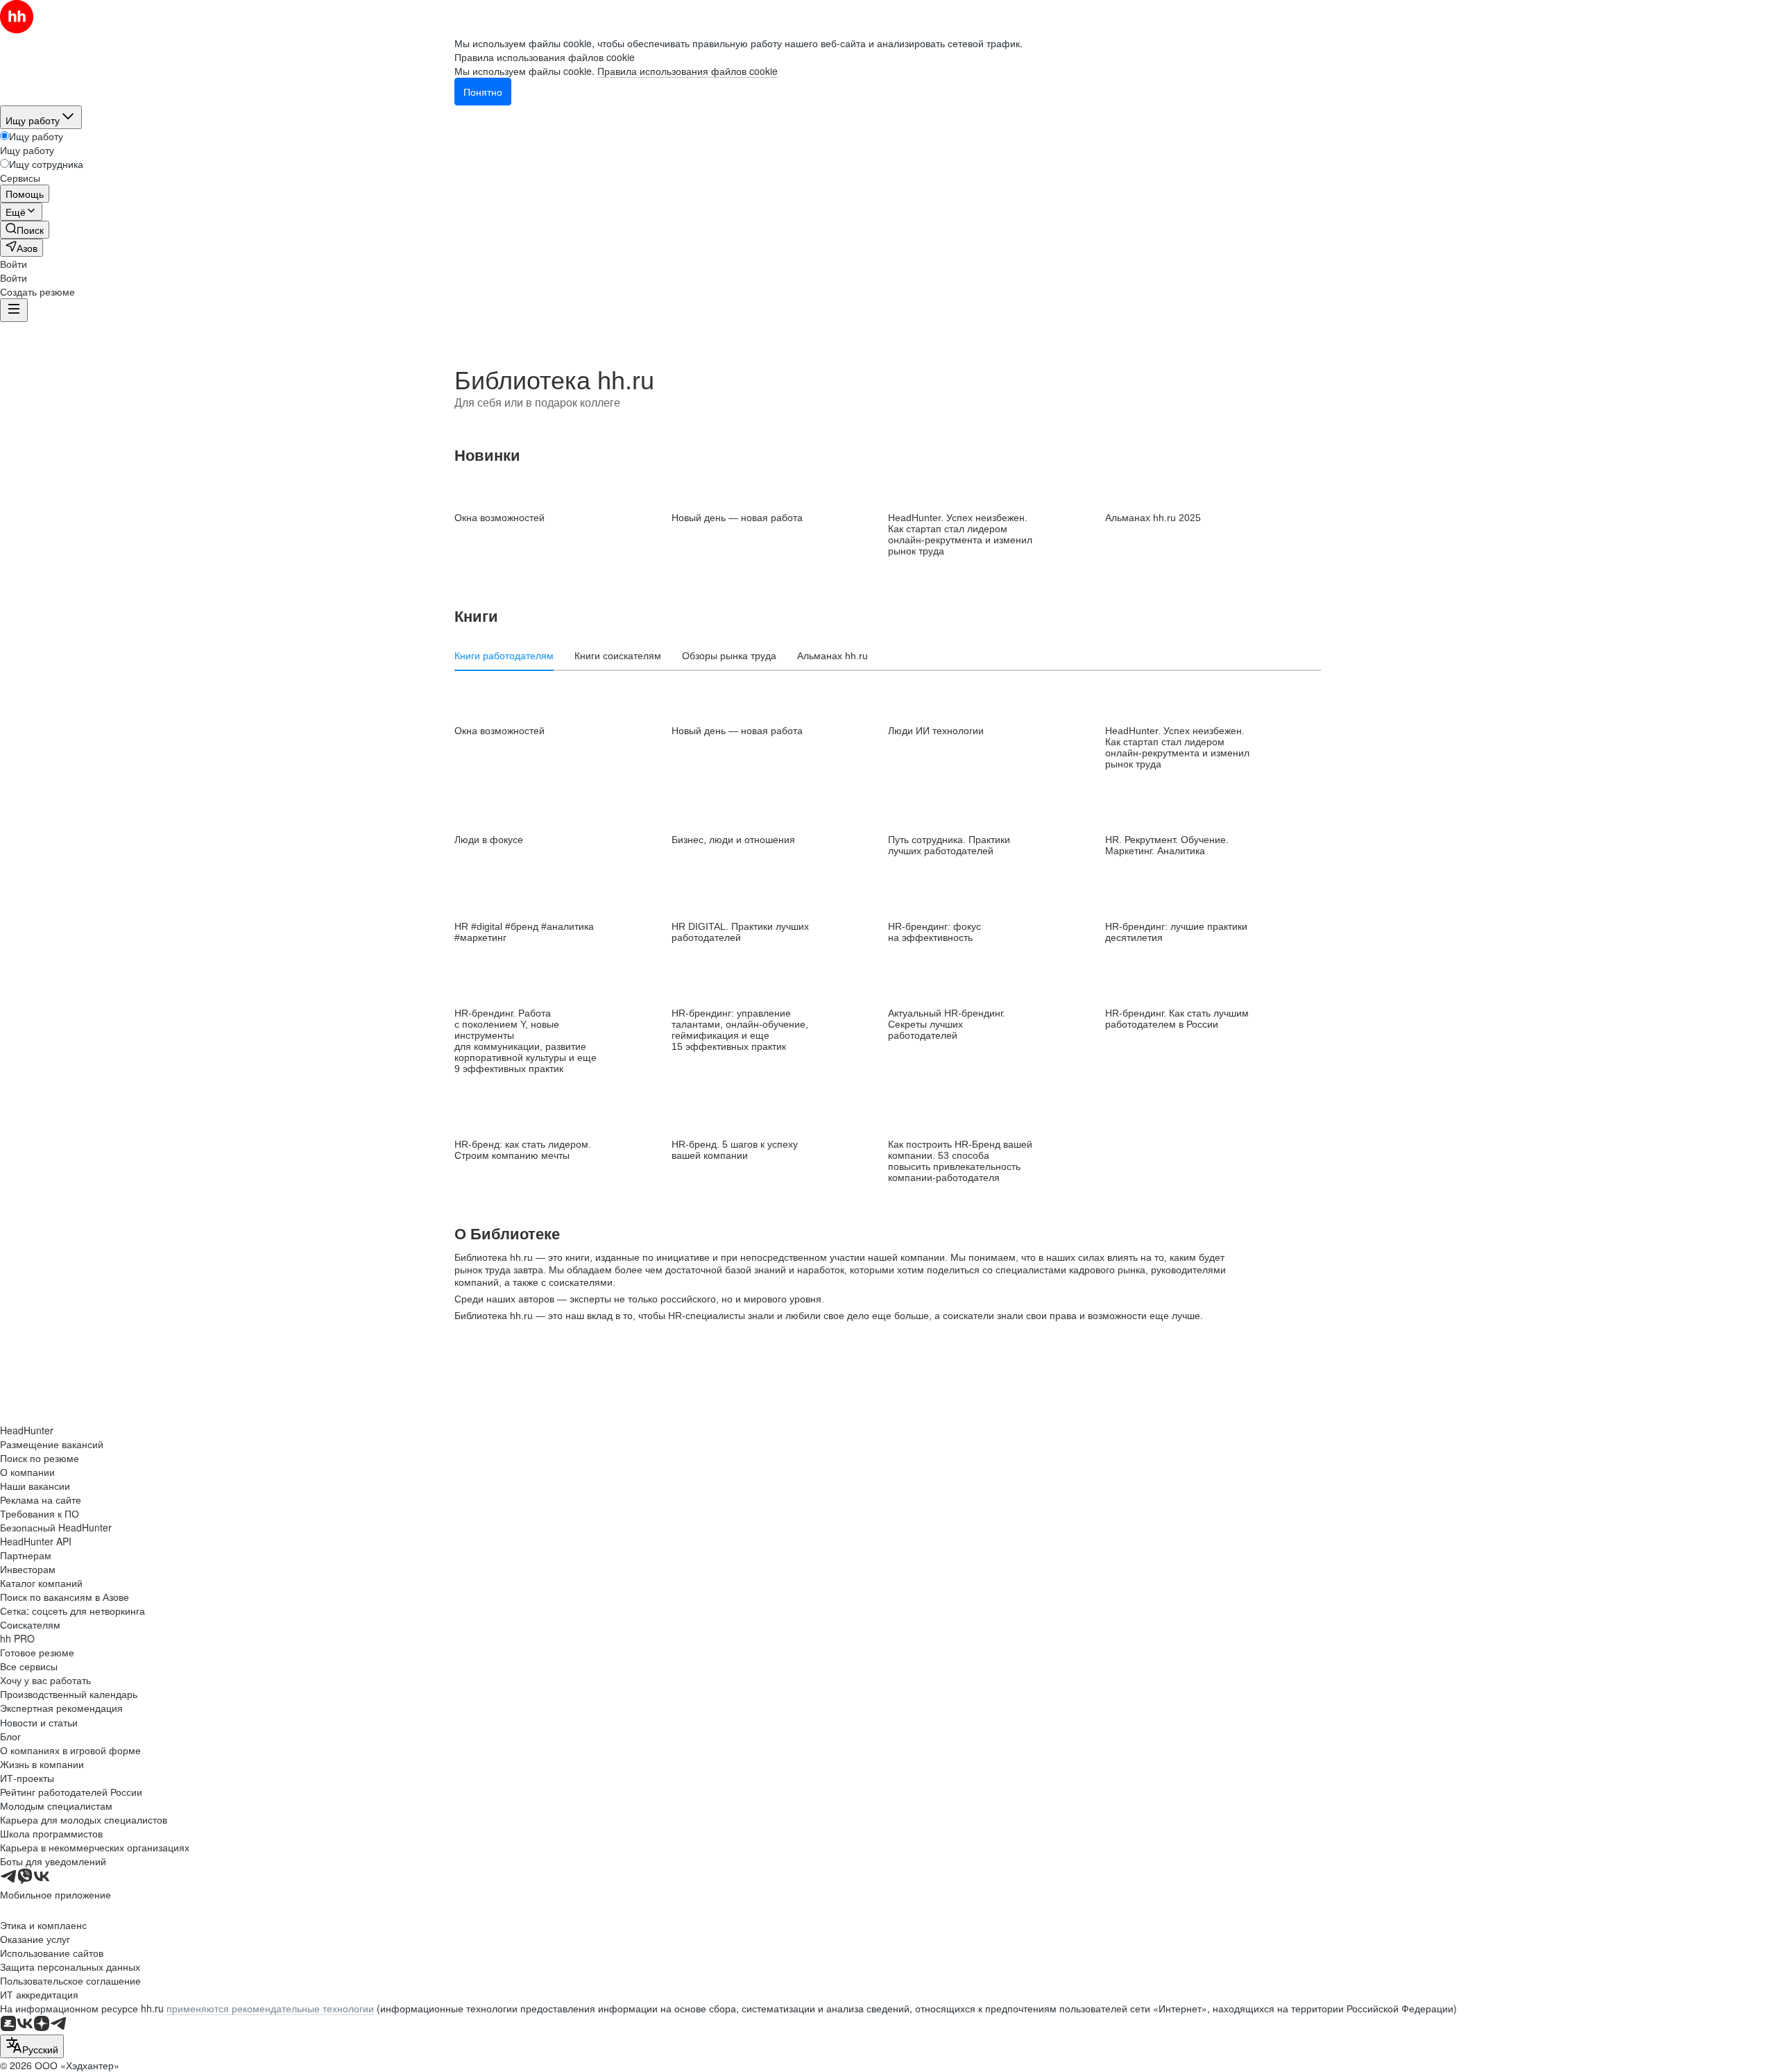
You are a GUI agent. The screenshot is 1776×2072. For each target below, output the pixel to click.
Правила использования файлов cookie (688, 71)
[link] (25, 230)
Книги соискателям (618, 656)
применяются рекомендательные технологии (270, 2008)
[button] (14, 264)
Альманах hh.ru (832, 656)
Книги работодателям (504, 656)
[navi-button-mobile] (14, 310)
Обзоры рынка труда (729, 656)
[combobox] (32, 2046)
